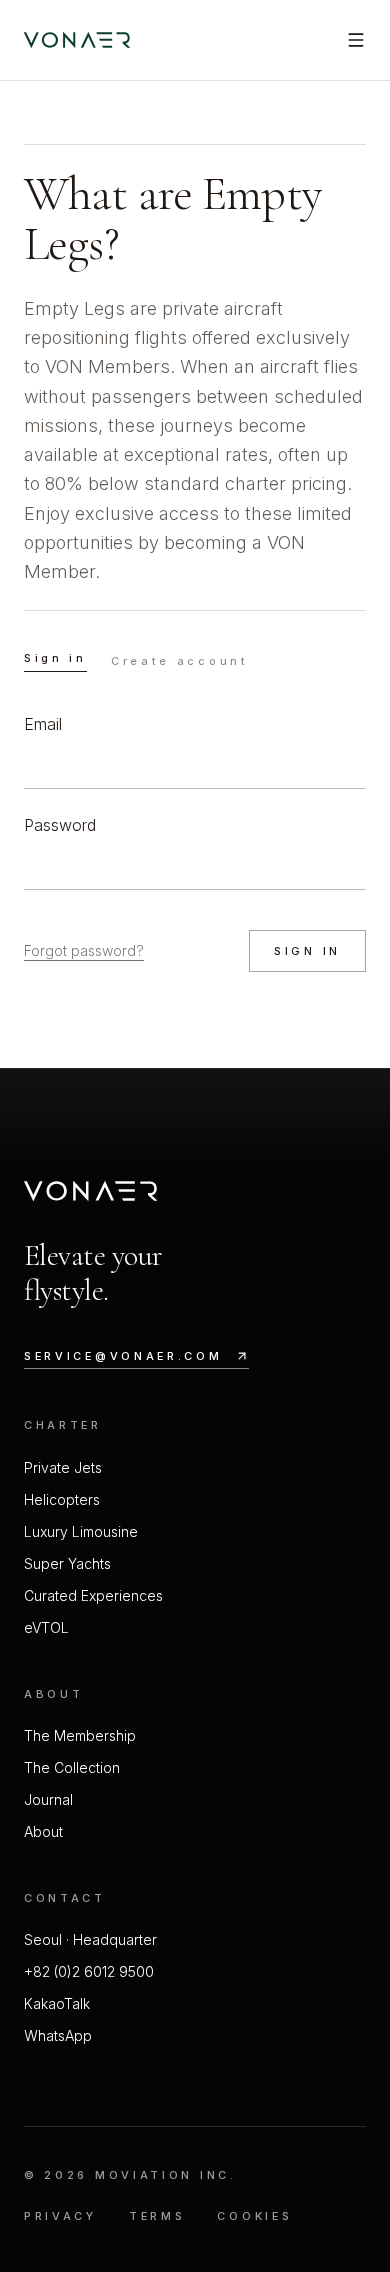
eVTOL (46, 1627)
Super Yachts (67, 1563)
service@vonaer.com (123, 1356)
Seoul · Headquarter (90, 1939)
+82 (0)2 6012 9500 (89, 1971)
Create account (180, 661)
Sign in (55, 658)
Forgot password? (84, 950)
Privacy (60, 2216)
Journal (48, 1799)
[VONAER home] (77, 40)
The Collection (72, 1767)
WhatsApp (58, 2035)
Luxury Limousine (81, 1531)
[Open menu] (356, 40)
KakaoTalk (57, 2003)
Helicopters (62, 1499)
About (43, 1831)
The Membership (80, 1735)
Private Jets (63, 1467)
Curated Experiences (93, 1595)
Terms (157, 2216)
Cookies (254, 2216)
